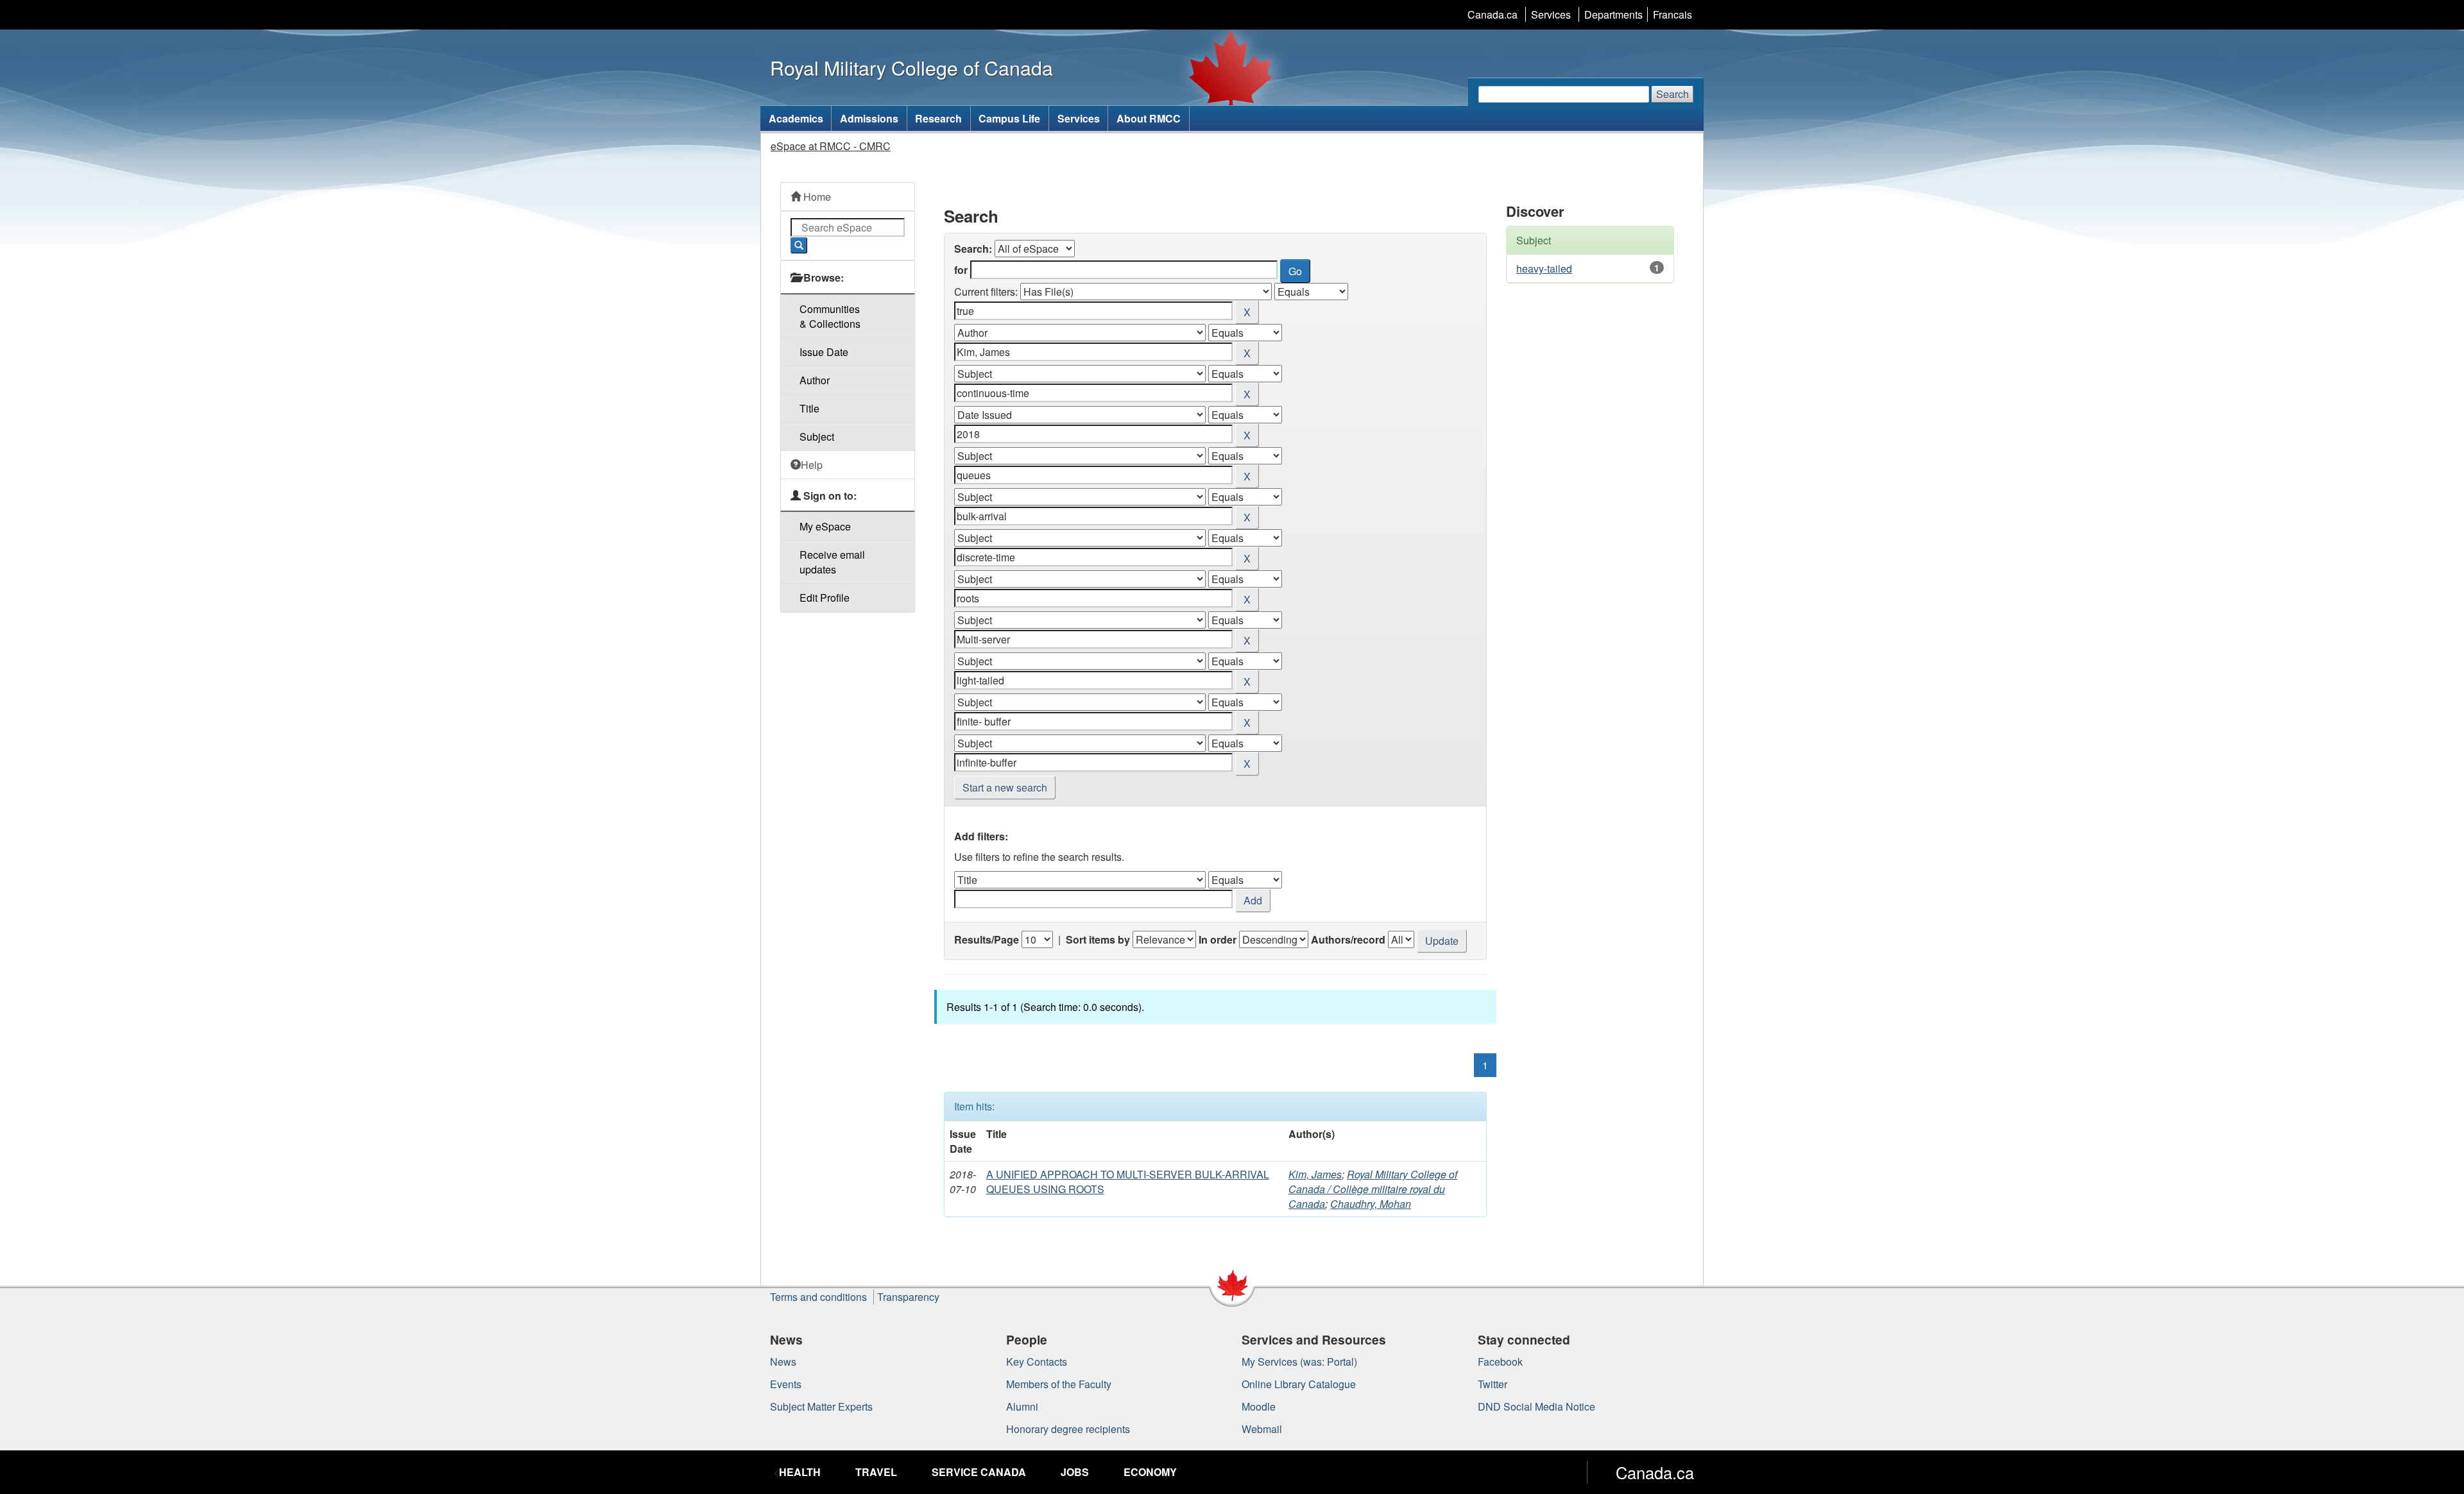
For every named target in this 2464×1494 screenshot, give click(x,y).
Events (786, 1384)
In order (1218, 939)
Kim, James (1315, 1174)
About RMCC (1149, 118)
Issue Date (824, 352)
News (783, 1362)
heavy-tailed (1544, 268)
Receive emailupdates (832, 562)
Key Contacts (1037, 1362)
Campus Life (1009, 118)
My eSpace (825, 526)
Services (1551, 14)
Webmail (1262, 1429)
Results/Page (987, 939)
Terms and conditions (818, 1297)
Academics (796, 118)
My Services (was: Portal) (1299, 1362)
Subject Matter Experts (821, 1406)
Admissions (869, 118)
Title (809, 408)
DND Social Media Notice (1536, 1406)
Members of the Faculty (1059, 1384)
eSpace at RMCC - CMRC (831, 146)
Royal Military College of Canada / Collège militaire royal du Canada (1373, 1189)
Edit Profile (825, 598)
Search (1673, 94)
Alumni (1022, 1406)
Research (938, 118)
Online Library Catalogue (1299, 1384)
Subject (817, 437)
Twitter (1493, 1384)
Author (815, 380)
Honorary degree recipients (1068, 1429)
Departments (1613, 14)
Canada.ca (1493, 14)
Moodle (1259, 1406)
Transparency (908, 1297)
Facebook (1500, 1362)
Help (812, 465)
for (961, 270)
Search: (973, 249)
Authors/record (1348, 939)
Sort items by (1098, 939)
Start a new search (1005, 787)
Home (816, 197)
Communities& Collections (830, 316)
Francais (1673, 14)
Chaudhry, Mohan (1371, 1204)
